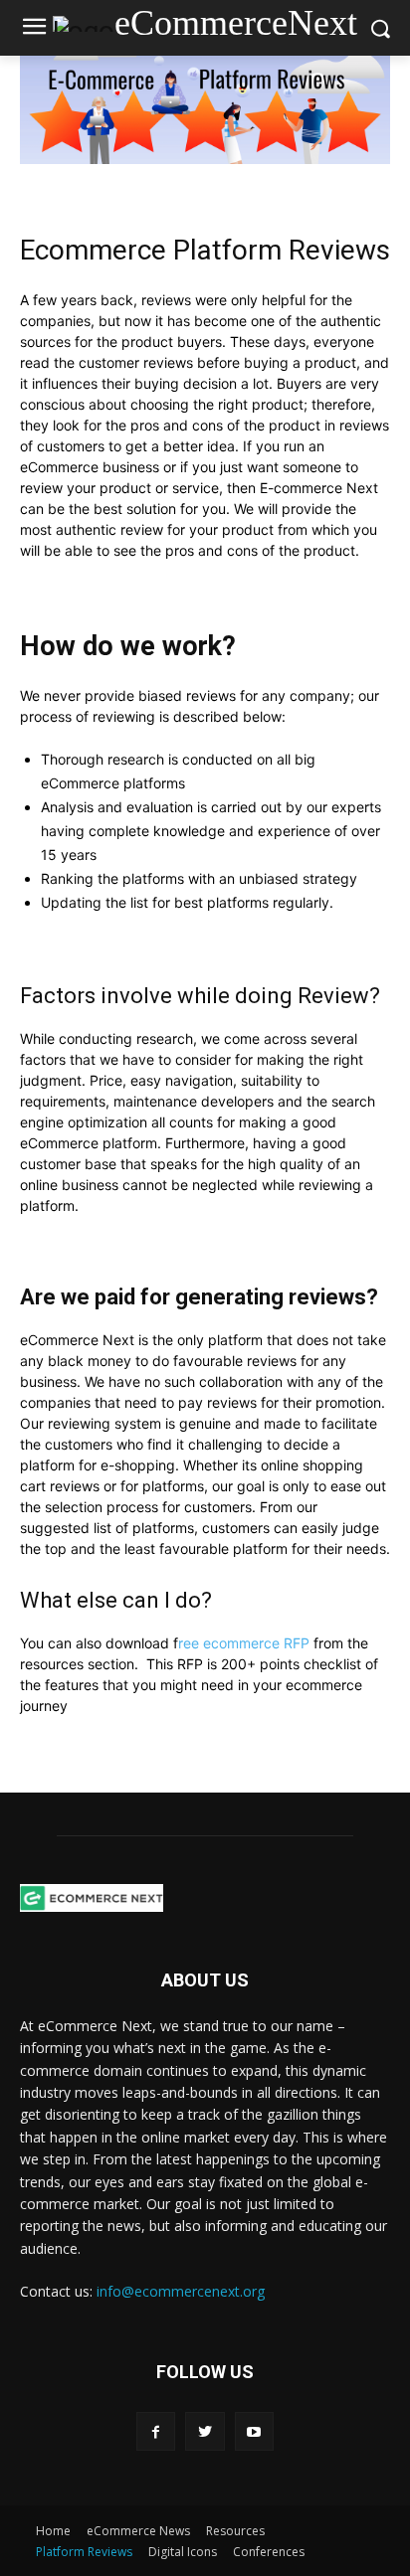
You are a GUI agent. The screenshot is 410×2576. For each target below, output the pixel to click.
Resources (235, 2531)
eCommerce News (138, 2531)
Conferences (269, 2552)
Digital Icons (183, 2552)
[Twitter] (205, 2431)
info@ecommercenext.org (181, 2291)
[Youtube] (254, 2431)
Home (53, 2531)
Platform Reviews (84, 2552)
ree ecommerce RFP (244, 1643)
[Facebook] (156, 2431)
